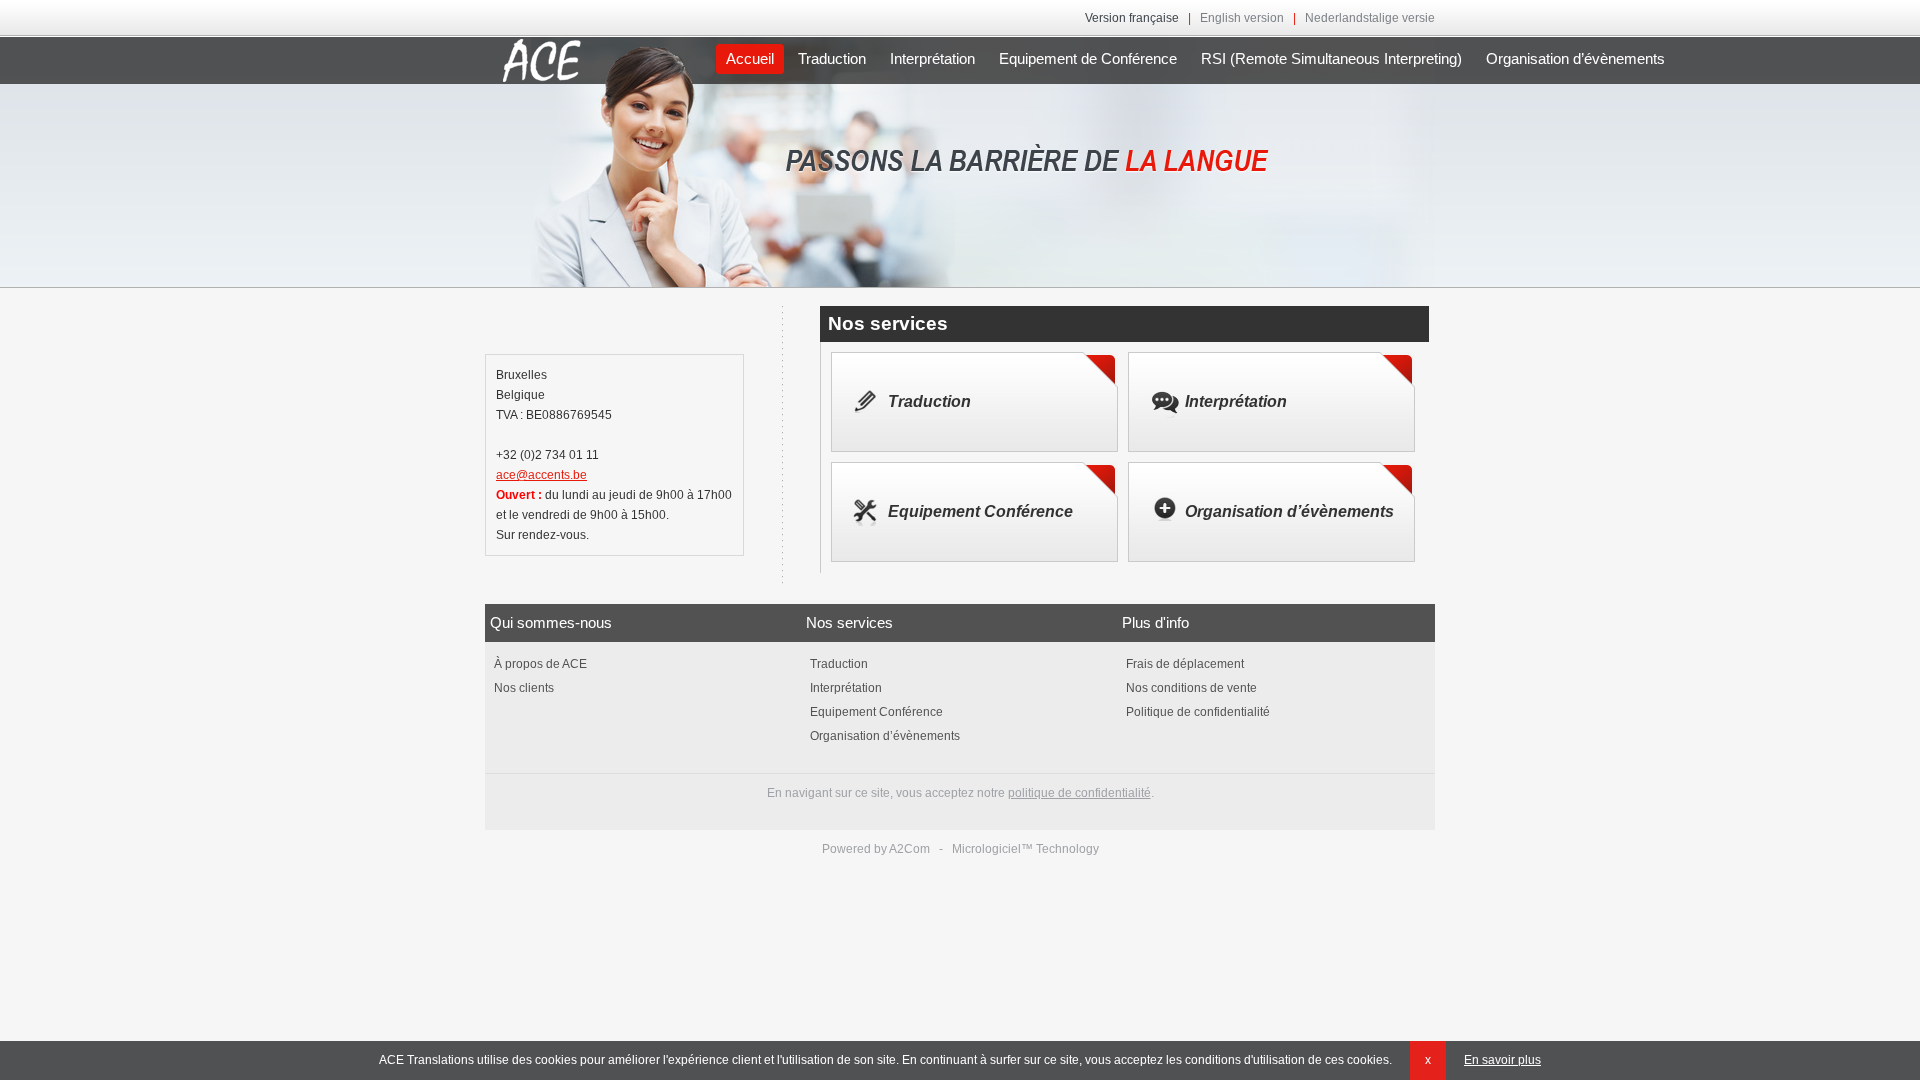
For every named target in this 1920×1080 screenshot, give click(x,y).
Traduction (832, 59)
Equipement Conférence (980, 511)
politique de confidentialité (1079, 793)
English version (1242, 18)
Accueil (750, 59)
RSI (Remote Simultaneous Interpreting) (1331, 59)
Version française (1132, 18)
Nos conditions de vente (1190, 688)
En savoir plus (1502, 1060)
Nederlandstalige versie (1370, 18)
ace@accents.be (541, 475)
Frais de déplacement (1183, 664)
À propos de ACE (539, 664)
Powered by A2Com (876, 849)
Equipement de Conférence (1088, 59)
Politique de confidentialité (1196, 712)
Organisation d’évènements (1575, 59)
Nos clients (522, 688)
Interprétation (932, 59)
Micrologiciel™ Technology (1025, 849)
